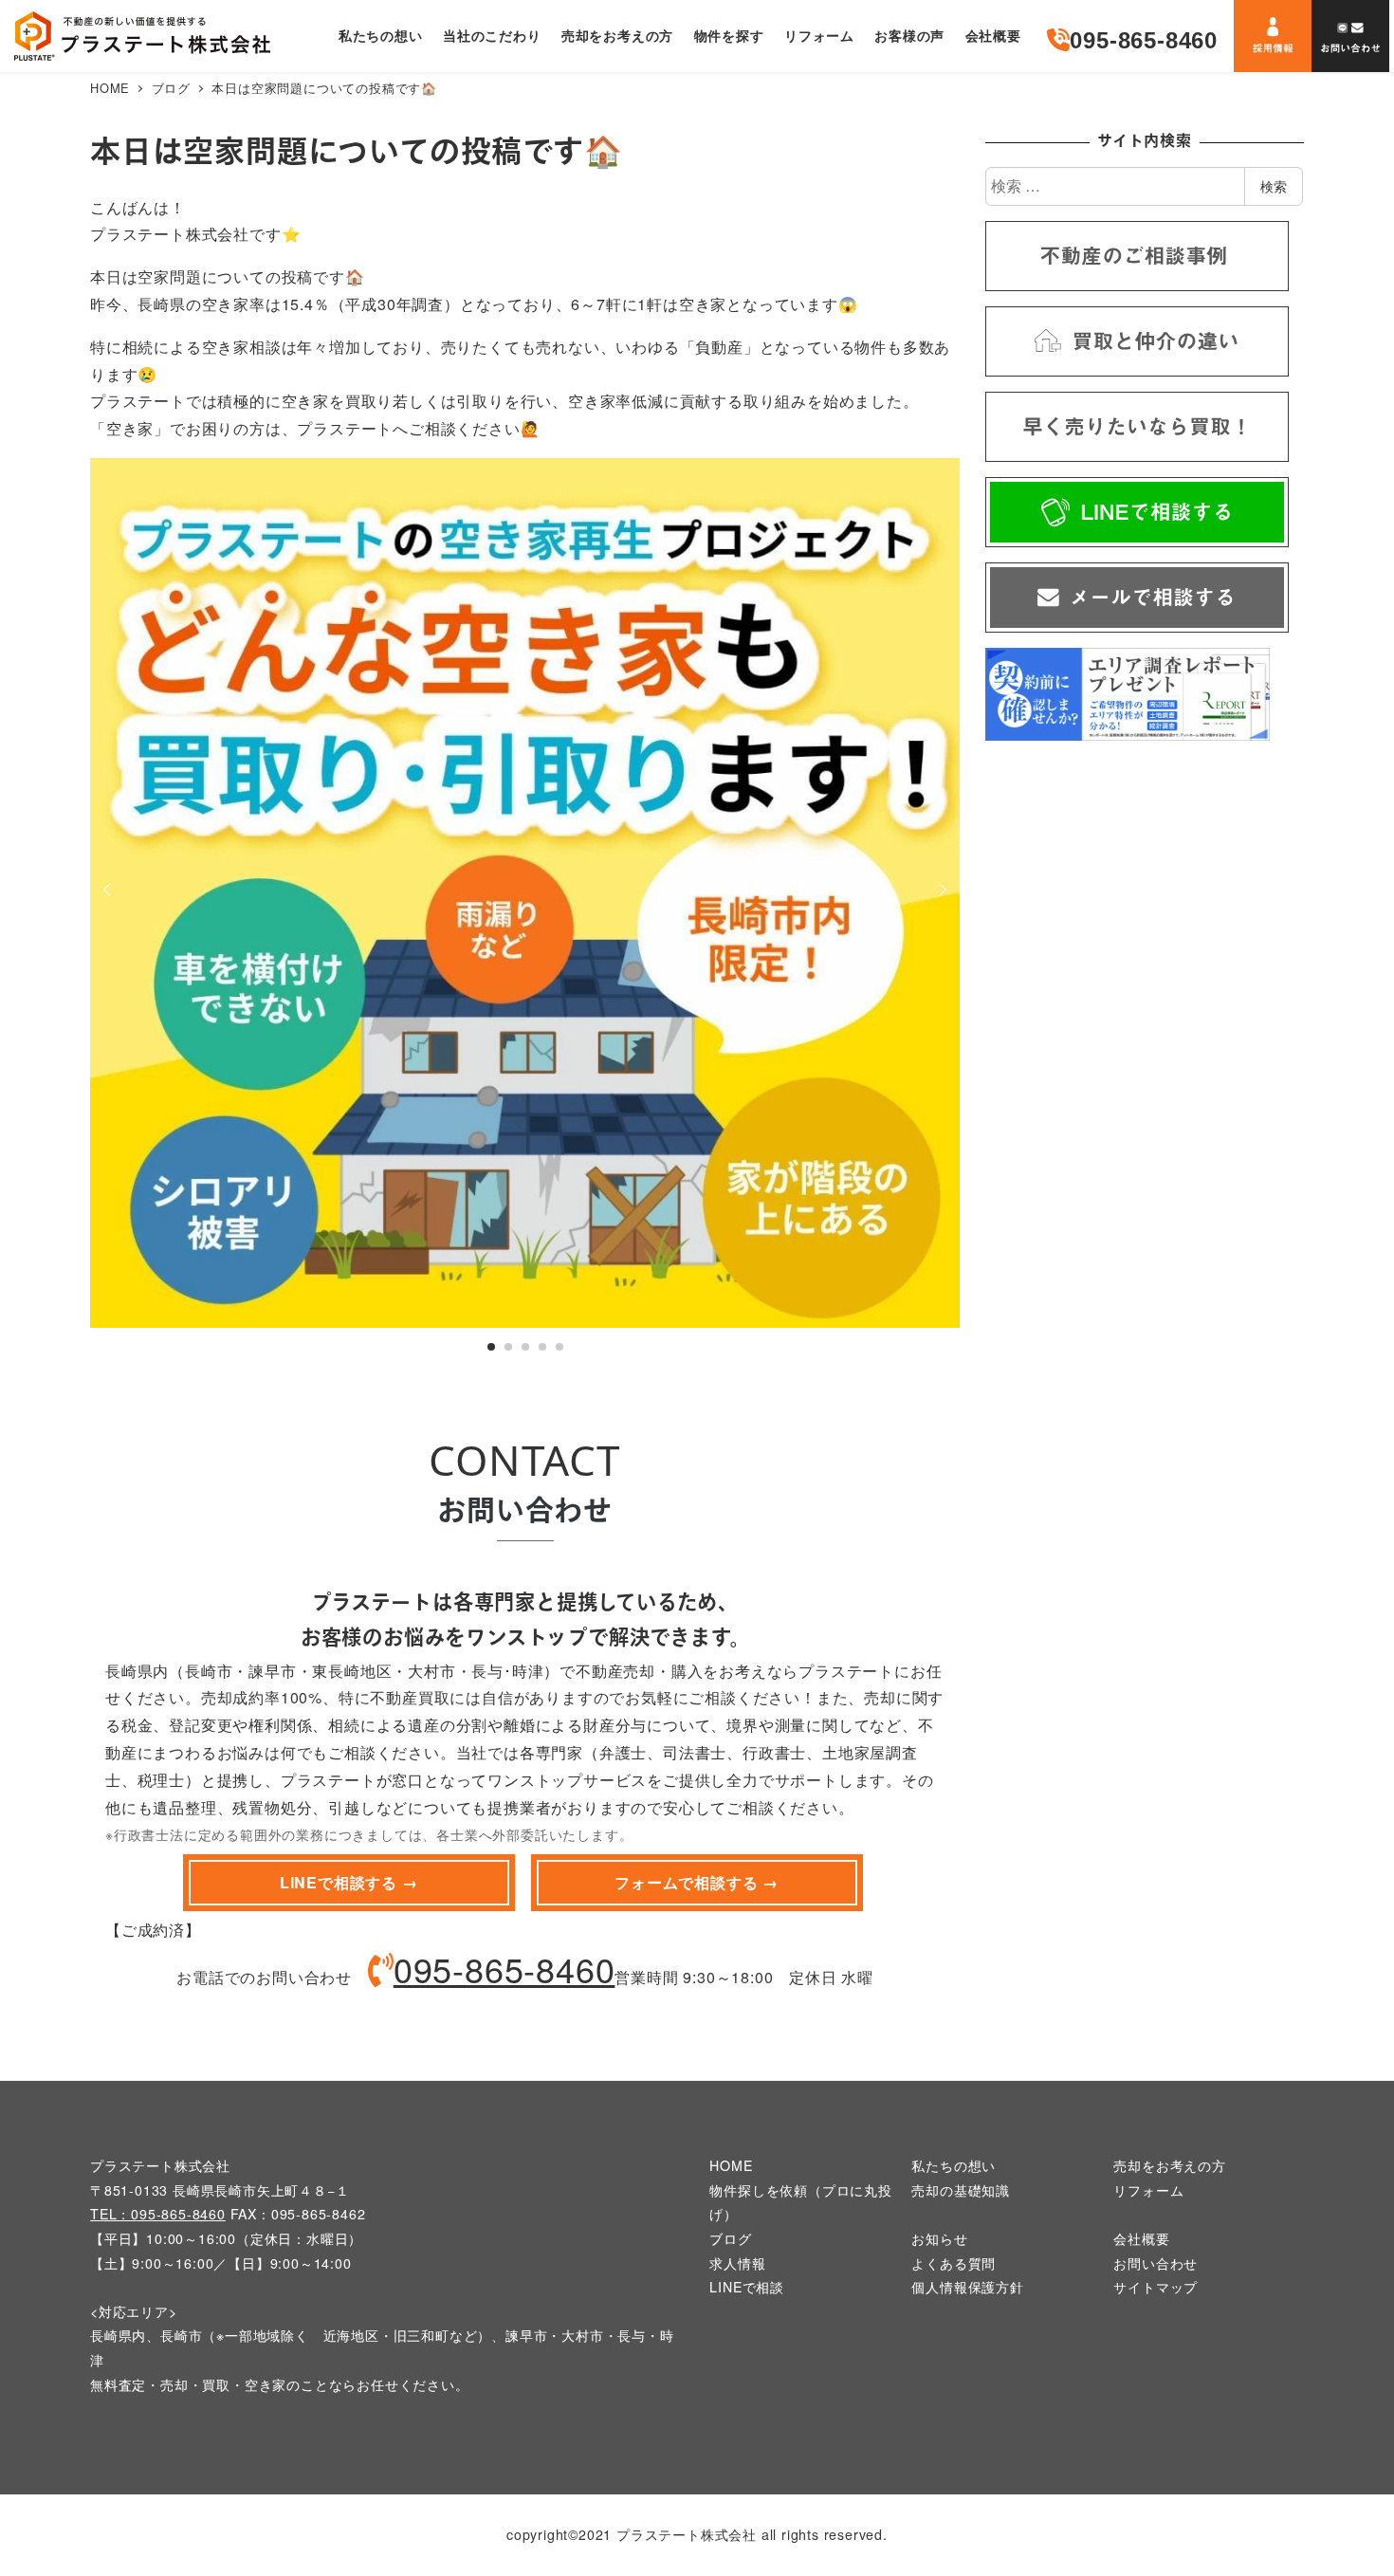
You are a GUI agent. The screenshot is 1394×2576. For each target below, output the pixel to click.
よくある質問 (954, 2263)
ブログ (730, 2238)
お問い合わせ (1156, 2263)
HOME (731, 2165)
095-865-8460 (504, 1969)
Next (940, 890)
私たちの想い (954, 2165)
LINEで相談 (747, 2287)
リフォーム (1148, 2190)
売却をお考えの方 (1169, 2165)
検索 (1274, 186)
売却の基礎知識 (961, 2190)
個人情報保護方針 (967, 2287)
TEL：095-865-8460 (158, 2214)
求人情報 (737, 2263)
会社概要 (1141, 2238)
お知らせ (939, 2238)
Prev (110, 890)
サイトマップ (1156, 2287)
